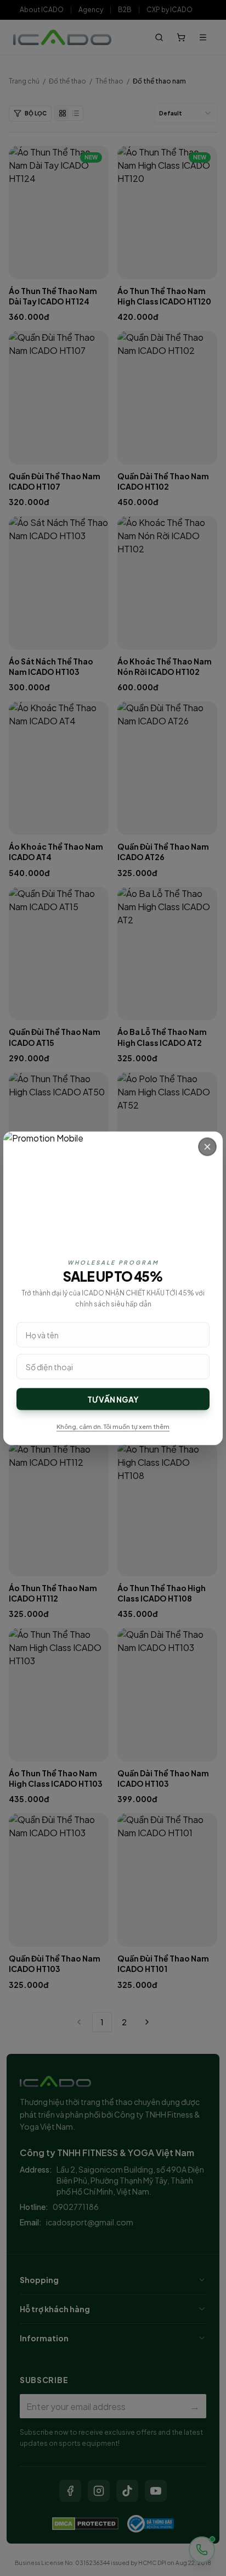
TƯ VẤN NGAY (113, 1399)
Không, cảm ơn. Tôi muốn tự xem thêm (113, 1426)
